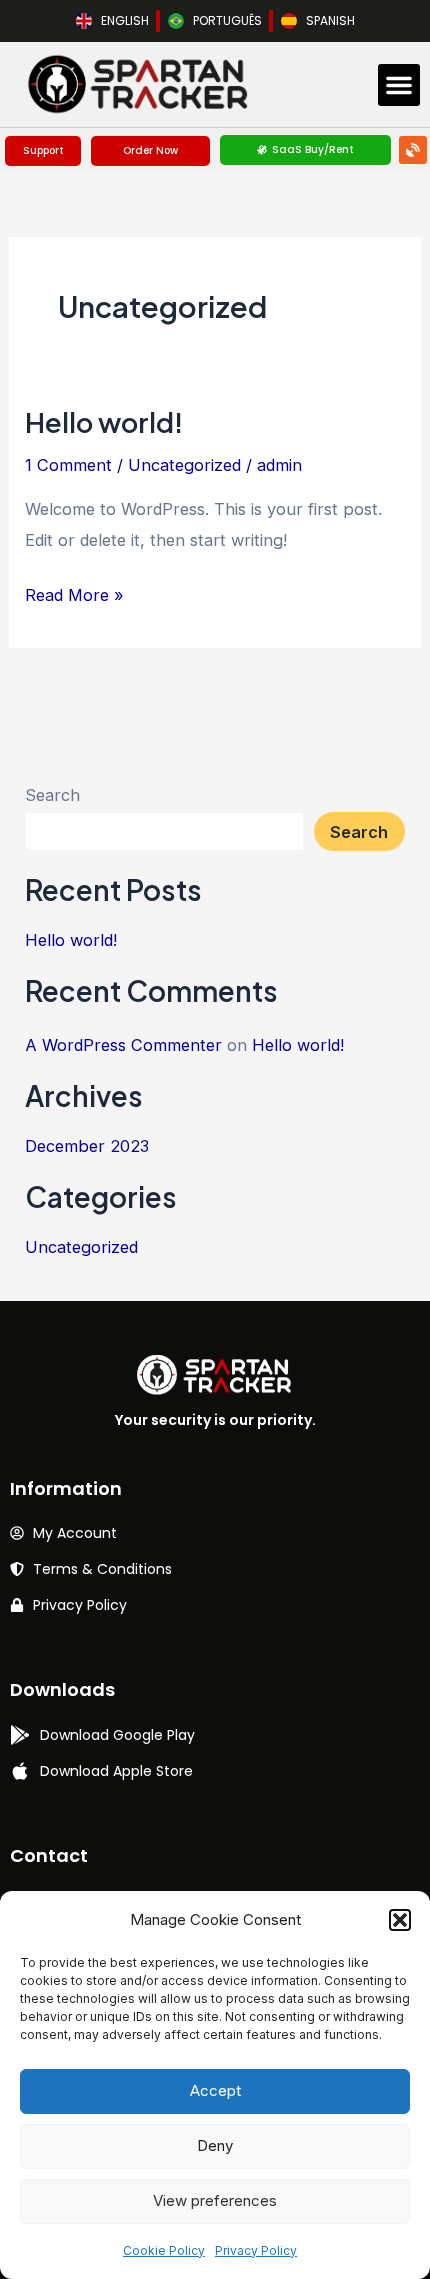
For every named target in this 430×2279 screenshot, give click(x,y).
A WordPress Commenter (123, 1045)
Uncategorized (184, 465)
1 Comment (68, 465)
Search (52, 795)
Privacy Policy (256, 2250)
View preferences (215, 2200)
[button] (400, 1920)
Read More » (74, 592)
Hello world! (104, 422)
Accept (215, 2090)
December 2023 (87, 1146)
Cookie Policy (164, 2250)
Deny (215, 2145)
